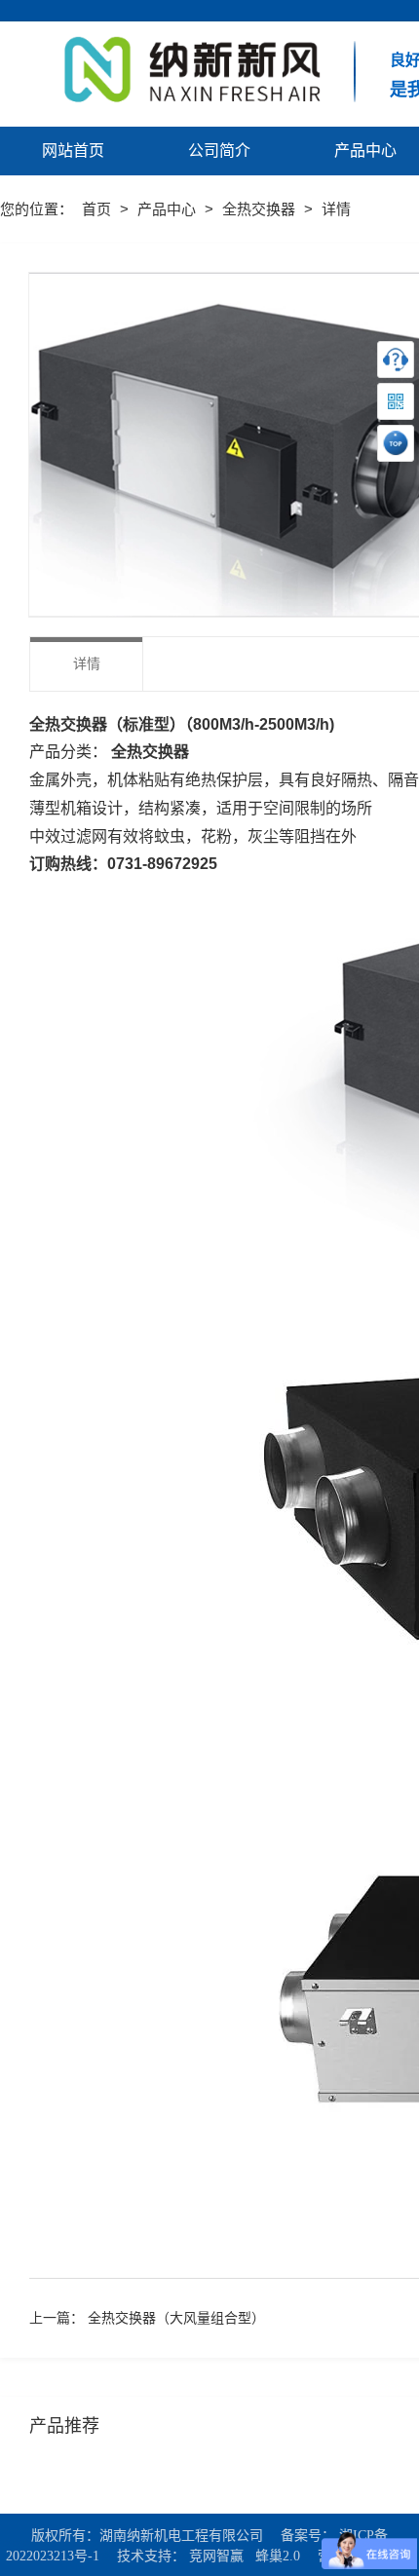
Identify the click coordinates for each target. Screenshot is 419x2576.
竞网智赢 (216, 2556)
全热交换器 (261, 209)
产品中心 (169, 209)
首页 (98, 209)
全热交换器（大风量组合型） (176, 2318)
